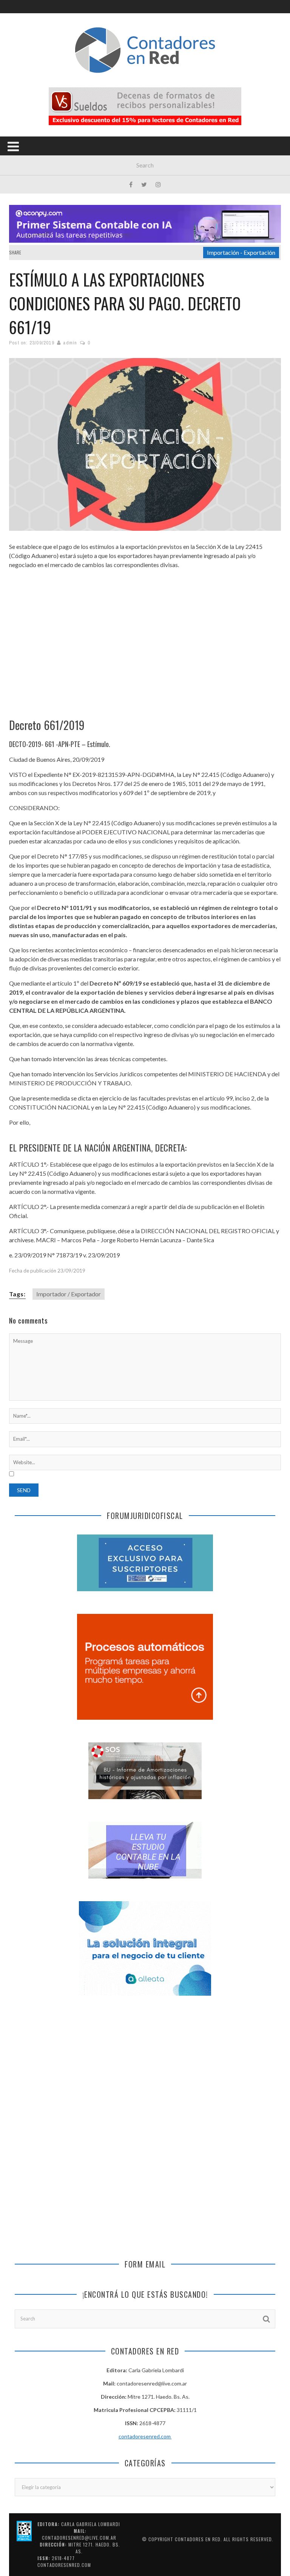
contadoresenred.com (145, 2436)
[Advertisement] (145, 637)
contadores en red (198, 2539)
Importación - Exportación (241, 252)
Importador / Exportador (69, 1294)
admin (70, 343)
